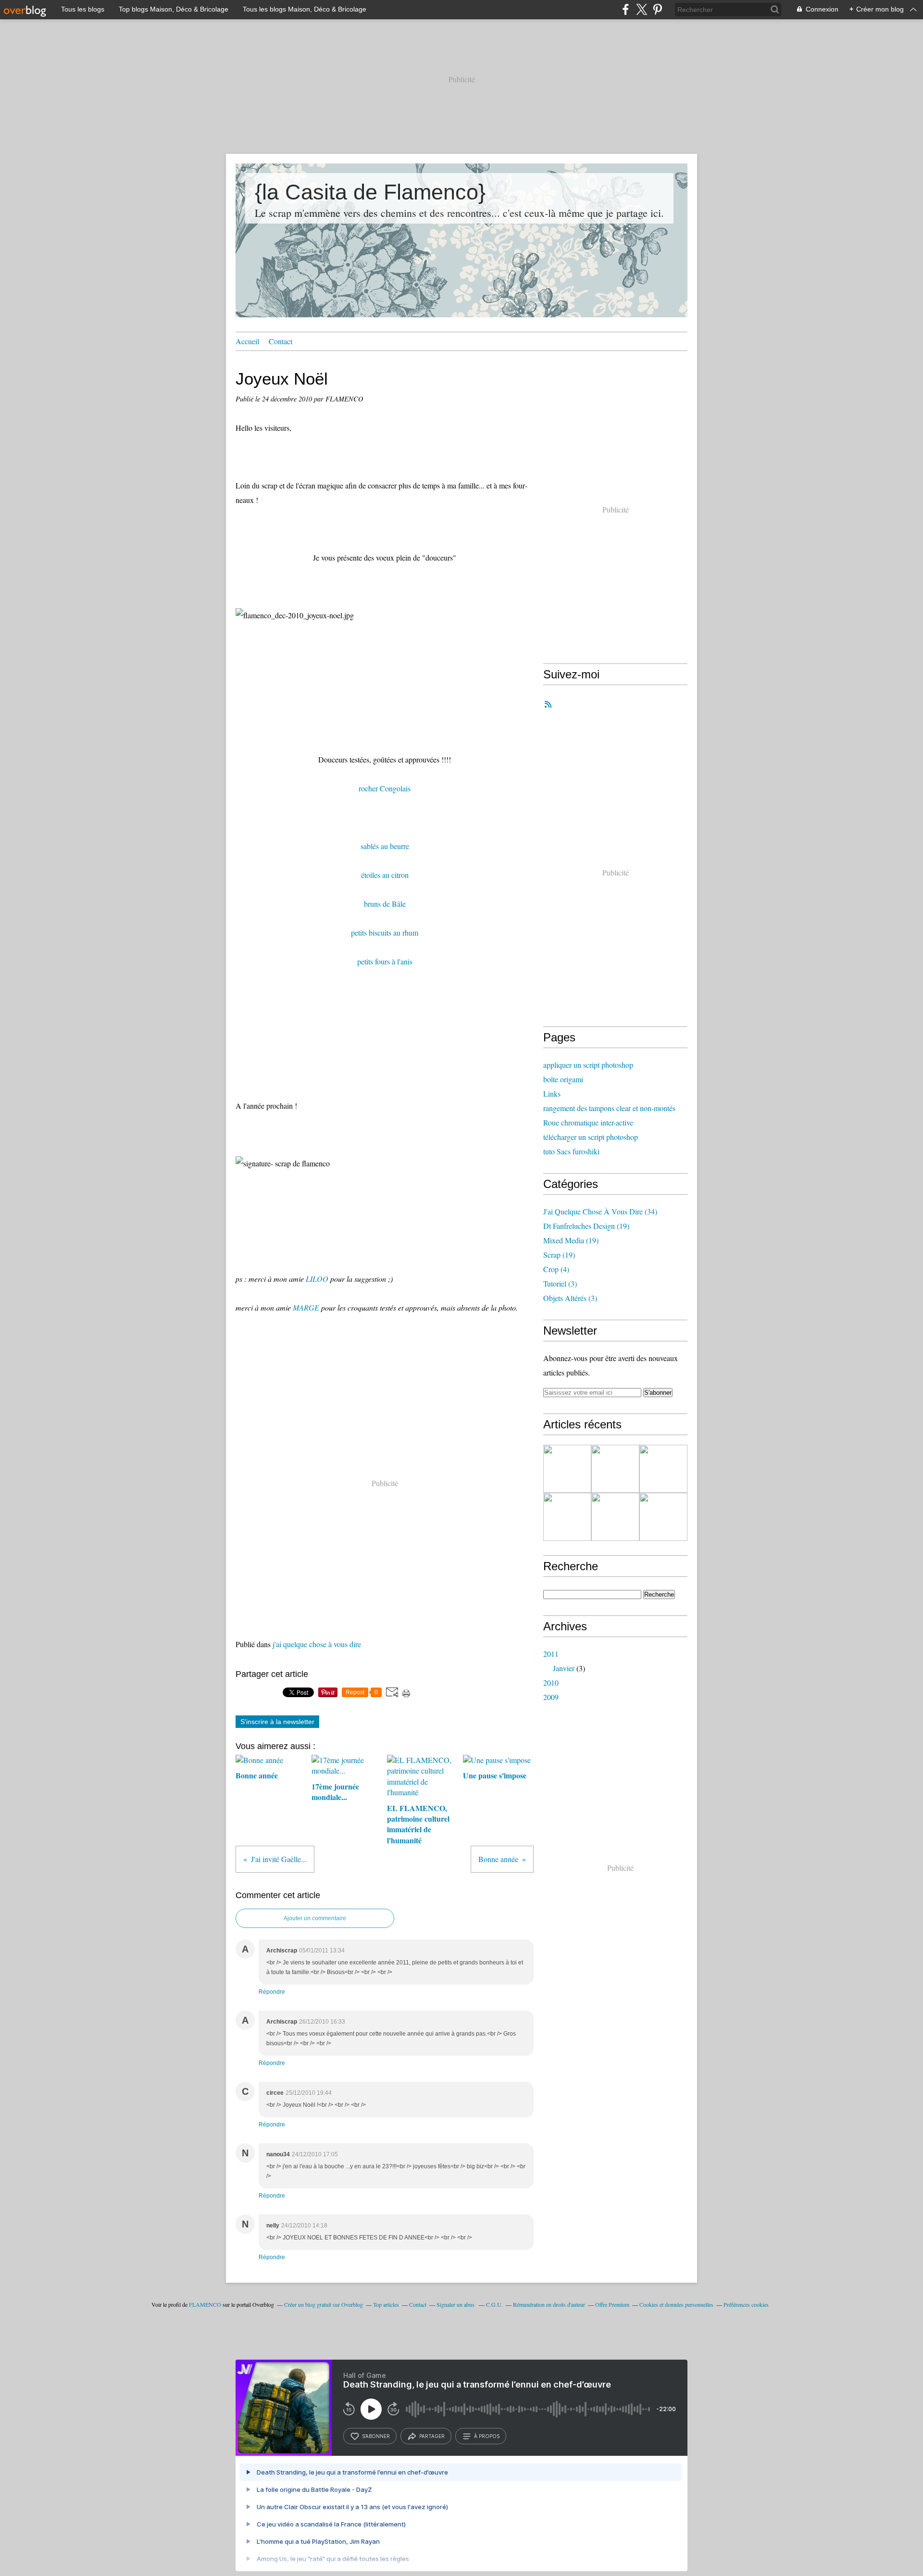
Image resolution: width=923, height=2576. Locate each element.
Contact (281, 341)
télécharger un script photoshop (591, 1137)
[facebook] (626, 9)
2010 (551, 1682)
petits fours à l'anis (385, 961)
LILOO (317, 1279)
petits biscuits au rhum (385, 932)
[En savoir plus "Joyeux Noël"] (567, 1517)
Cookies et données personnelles (676, 2304)
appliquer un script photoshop (588, 1065)
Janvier (564, 1668)
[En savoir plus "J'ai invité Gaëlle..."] (615, 1517)
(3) (560, 1283)
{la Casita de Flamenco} (370, 192)
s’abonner (376, 2436)
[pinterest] (657, 9)
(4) (556, 1269)
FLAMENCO (205, 2304)
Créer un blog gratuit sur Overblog (324, 2304)
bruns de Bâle (385, 904)
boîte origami (563, 1079)
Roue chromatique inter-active (588, 1122)
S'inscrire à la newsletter (277, 1722)
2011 (551, 1654)
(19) (586, 1226)
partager (432, 2436)
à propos (487, 2436)
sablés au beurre (385, 846)
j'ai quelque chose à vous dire (317, 1644)
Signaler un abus (456, 2304)
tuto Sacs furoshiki (571, 1151)
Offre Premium (612, 2304)
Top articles (386, 2304)
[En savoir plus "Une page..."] (615, 1469)
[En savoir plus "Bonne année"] (663, 1469)
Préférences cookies (746, 2304)
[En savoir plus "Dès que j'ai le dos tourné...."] (663, 1517)
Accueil (247, 341)
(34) (600, 1211)
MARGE (306, 1307)
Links (552, 1094)
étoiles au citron (385, 875)
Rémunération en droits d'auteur (549, 2304)
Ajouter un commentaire (315, 1918)
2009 (551, 1697)
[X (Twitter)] (642, 9)
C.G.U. (494, 2304)
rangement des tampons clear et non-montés (609, 1108)
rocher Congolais (385, 788)
